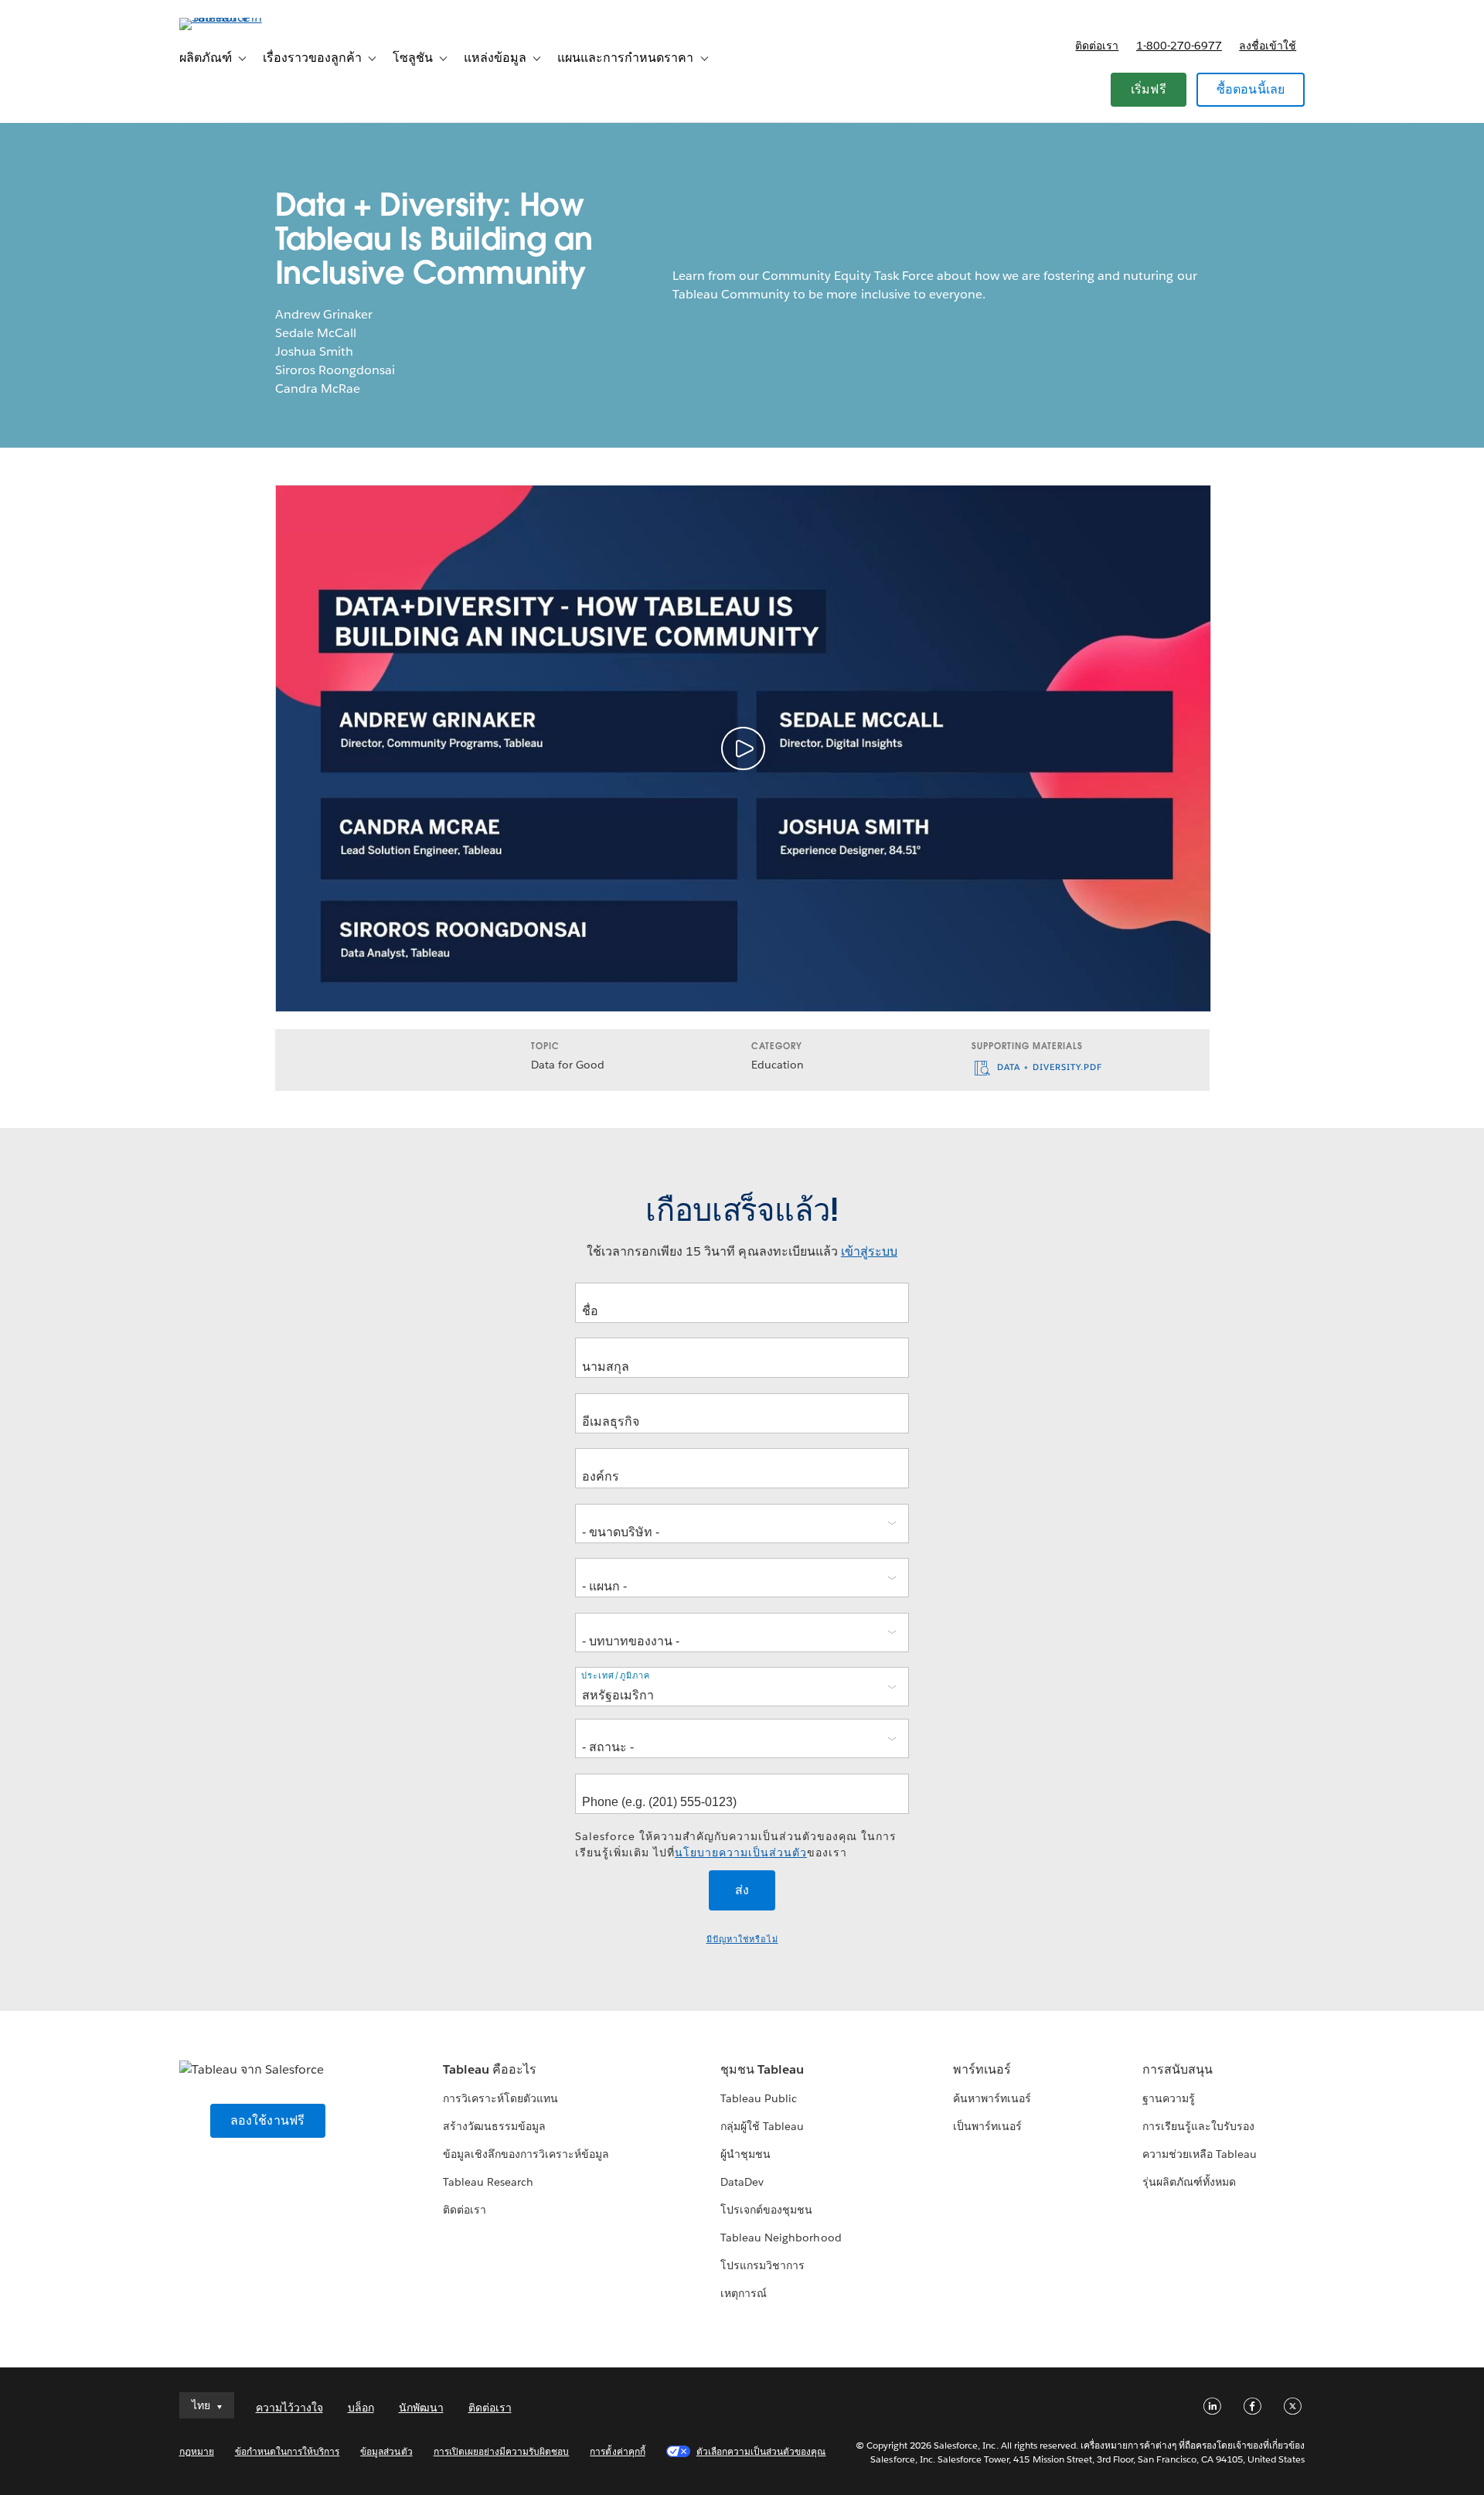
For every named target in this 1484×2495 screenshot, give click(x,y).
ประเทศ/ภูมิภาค (616, 1676)
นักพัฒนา (421, 2408)
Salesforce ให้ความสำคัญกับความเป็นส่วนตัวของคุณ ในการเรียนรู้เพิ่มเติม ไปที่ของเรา (736, 1844)
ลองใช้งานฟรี (268, 2120)
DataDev (742, 2182)
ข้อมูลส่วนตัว (386, 2451)
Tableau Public (759, 2098)
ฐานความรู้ (1169, 2098)
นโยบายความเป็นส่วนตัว (741, 1853)
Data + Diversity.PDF (1048, 1067)
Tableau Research (488, 2182)
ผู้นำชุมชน (745, 2154)
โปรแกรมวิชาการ (762, 2265)
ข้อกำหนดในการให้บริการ (288, 2451)
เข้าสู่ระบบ (869, 1251)
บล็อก (361, 2408)
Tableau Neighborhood (781, 2238)
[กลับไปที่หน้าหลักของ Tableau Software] (245, 17)
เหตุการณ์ (744, 2293)
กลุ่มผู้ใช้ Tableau (762, 2126)
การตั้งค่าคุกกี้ (617, 2451)
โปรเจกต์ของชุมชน (766, 2210)
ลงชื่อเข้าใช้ (1268, 46)
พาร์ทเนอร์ (982, 2069)
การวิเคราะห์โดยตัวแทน (500, 2098)
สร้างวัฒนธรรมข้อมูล (494, 2126)
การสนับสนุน (1178, 2069)
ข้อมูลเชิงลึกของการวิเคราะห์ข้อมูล (526, 2154)
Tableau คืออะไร (490, 2069)
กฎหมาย (197, 2451)
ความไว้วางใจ (289, 2408)
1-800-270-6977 (1179, 46)
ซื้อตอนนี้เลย (1251, 89)
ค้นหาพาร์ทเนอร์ (992, 2098)
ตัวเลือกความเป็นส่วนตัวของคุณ (761, 2451)
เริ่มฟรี (1149, 89)
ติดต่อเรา (1097, 46)
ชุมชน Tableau (762, 2069)
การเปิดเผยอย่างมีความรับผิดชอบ (502, 2451)
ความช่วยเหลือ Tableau (1200, 2154)
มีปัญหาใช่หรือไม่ (742, 1939)
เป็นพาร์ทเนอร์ (987, 2126)
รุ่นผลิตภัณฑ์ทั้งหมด (1189, 2182)
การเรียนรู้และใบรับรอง (1198, 2126)
